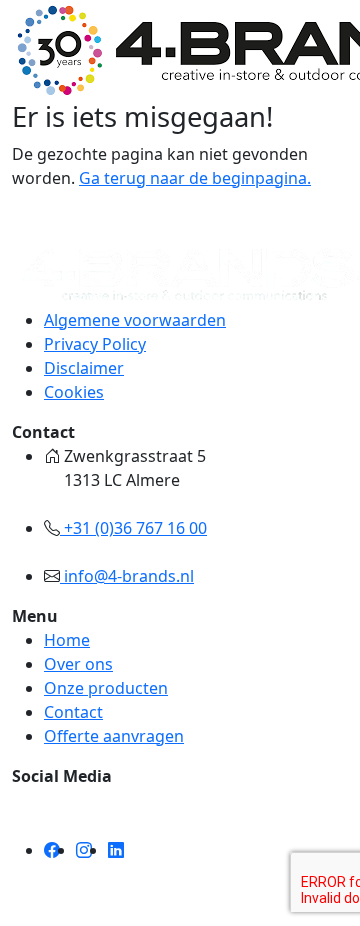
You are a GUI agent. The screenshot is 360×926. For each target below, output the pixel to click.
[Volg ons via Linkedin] (116, 850)
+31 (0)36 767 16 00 (133, 528)
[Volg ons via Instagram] (84, 850)
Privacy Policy (95, 344)
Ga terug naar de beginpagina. (195, 178)
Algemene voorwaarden (135, 320)
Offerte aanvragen (114, 736)
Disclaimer (84, 368)
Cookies (74, 392)
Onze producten (106, 688)
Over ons (78, 664)
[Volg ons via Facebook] (52, 850)
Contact (73, 712)
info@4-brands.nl (127, 576)
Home (67, 640)
